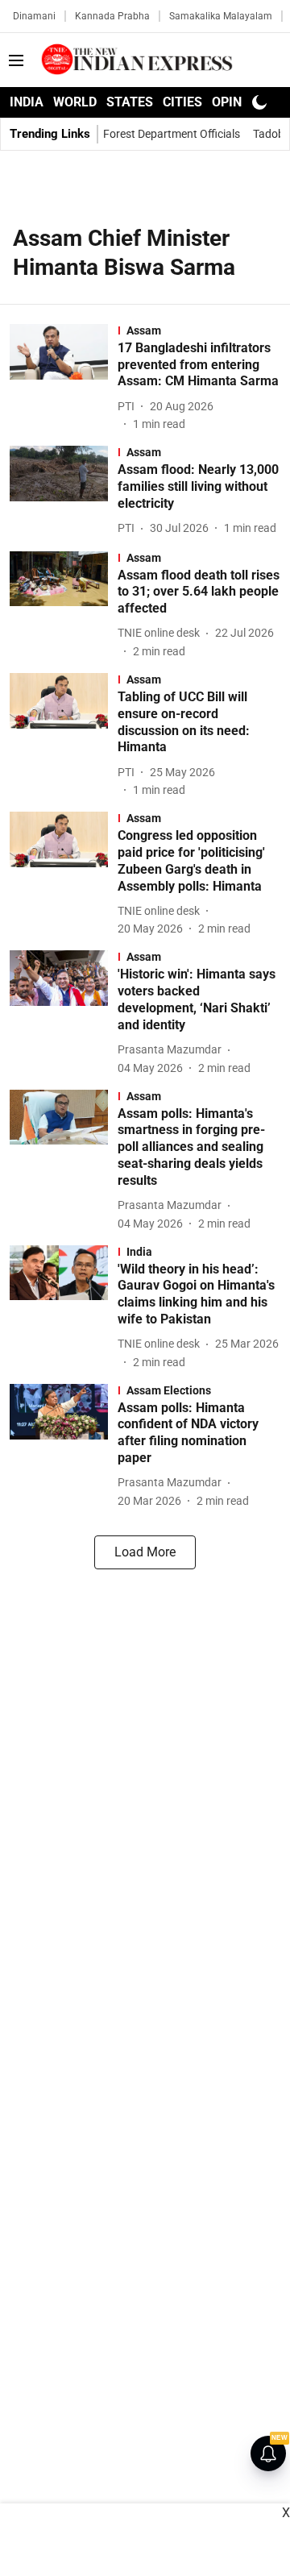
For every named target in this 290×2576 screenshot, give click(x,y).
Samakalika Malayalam (221, 16)
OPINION (238, 102)
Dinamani (34, 16)
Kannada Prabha (112, 16)
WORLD (75, 102)
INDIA (27, 102)
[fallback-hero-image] (64, 378)
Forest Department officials (172, 134)
